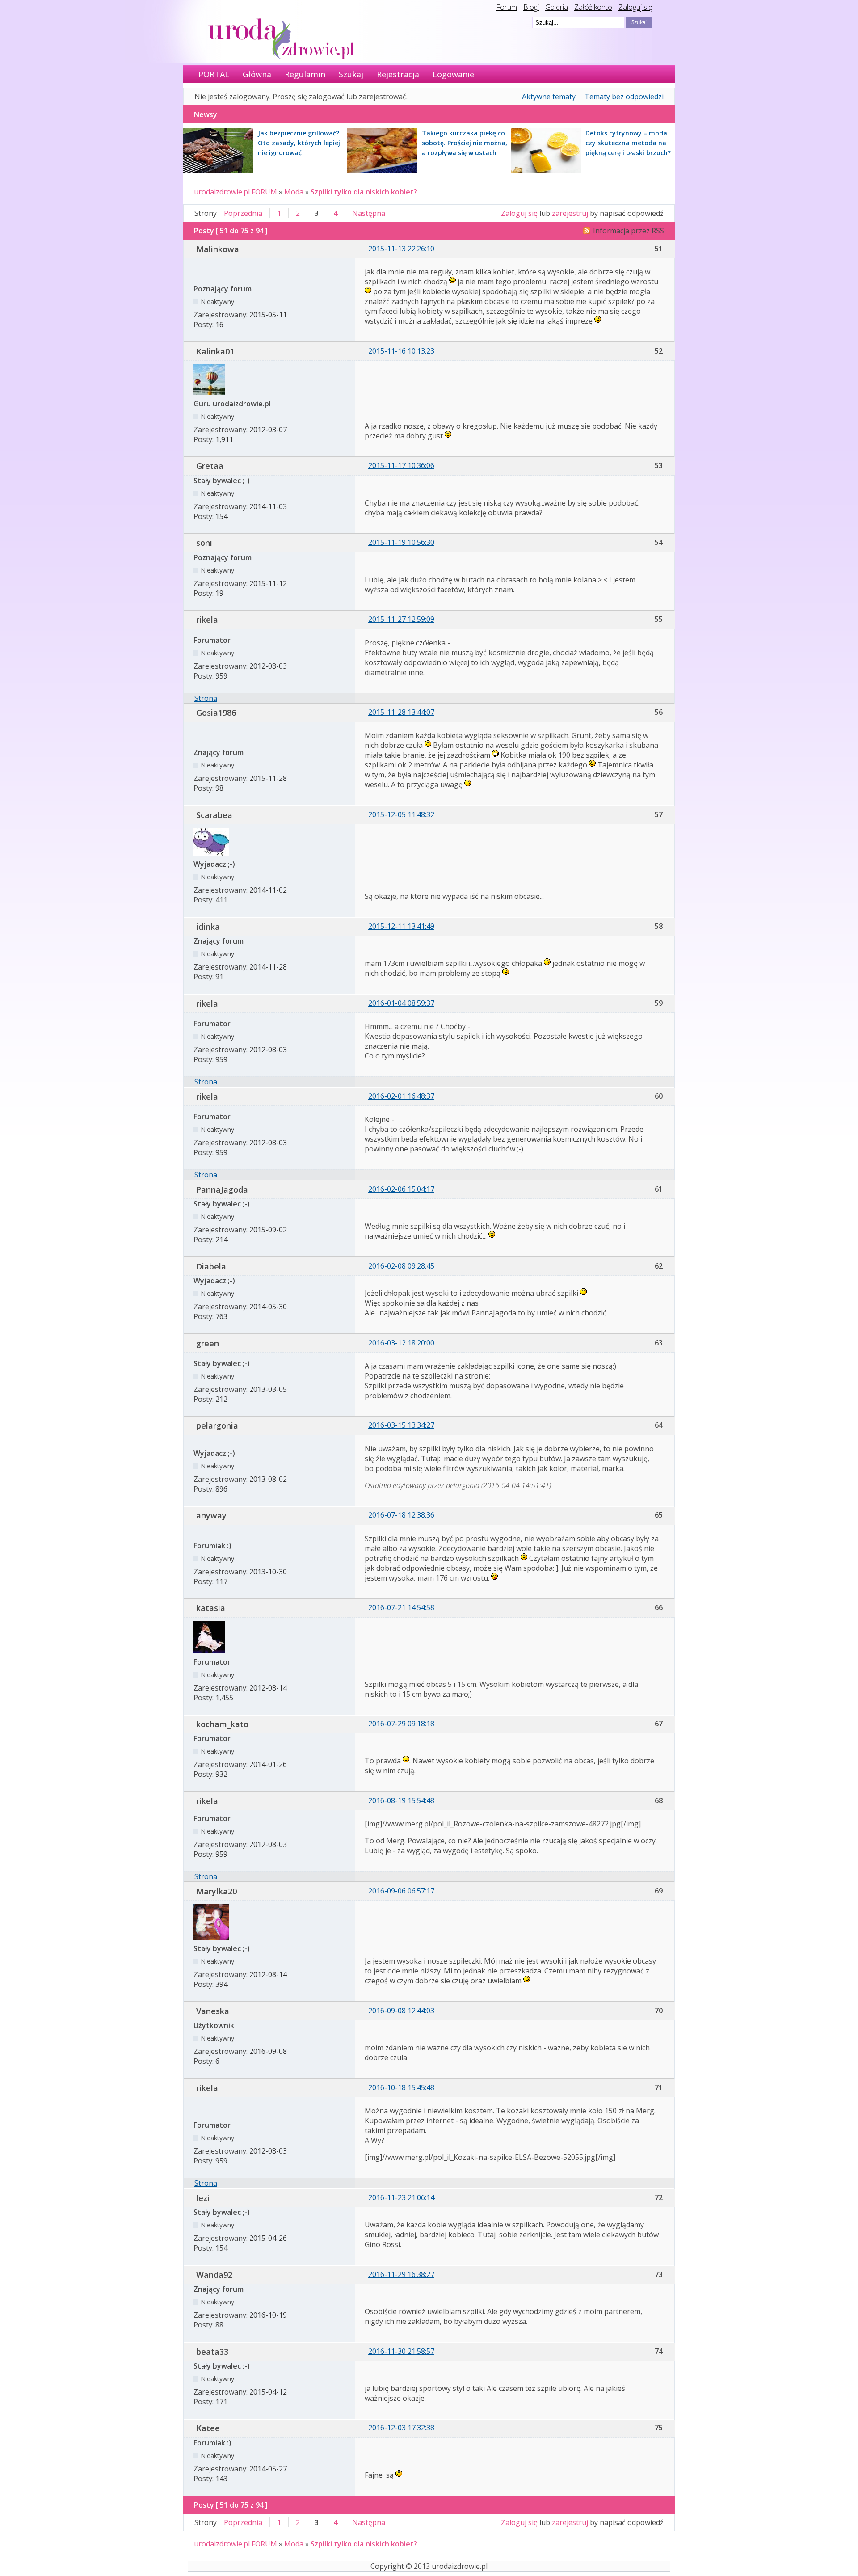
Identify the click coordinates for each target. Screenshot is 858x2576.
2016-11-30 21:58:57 (401, 2351)
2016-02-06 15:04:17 (401, 1189)
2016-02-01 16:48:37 (401, 1096)
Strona (206, 698)
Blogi (531, 7)
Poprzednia (243, 213)
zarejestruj (570, 213)
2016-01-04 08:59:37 (401, 1003)
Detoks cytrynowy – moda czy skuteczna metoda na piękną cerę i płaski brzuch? (628, 143)
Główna (257, 74)
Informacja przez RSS (629, 231)
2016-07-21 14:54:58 (401, 1607)
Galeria (557, 7)
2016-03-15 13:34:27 (401, 1425)
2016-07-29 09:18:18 (401, 1724)
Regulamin (305, 74)
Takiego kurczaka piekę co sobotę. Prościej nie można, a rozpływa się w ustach (465, 143)
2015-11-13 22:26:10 (401, 249)
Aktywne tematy (549, 97)
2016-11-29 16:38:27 (401, 2274)
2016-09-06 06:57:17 (401, 1891)
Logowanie (453, 74)
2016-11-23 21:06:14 (401, 2197)
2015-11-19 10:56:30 (401, 542)
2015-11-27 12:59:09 (401, 619)
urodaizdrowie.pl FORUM (236, 192)
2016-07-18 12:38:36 (401, 1515)
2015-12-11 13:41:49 (401, 926)
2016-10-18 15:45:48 (401, 2087)
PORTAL (214, 74)
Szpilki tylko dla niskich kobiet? (364, 192)
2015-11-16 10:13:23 (401, 351)
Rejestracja (398, 74)
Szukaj (351, 74)
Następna (369, 213)
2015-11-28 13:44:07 (401, 712)
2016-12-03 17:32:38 (401, 2428)
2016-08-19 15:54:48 (401, 1800)
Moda (294, 192)
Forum (507, 7)
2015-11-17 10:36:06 (401, 465)
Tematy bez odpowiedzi (624, 97)
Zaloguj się (635, 7)
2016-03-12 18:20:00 (401, 1343)
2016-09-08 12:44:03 (401, 2011)
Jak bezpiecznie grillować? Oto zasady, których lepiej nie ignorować (299, 143)
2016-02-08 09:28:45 (401, 1266)
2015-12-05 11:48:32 (401, 814)
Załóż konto (593, 7)
